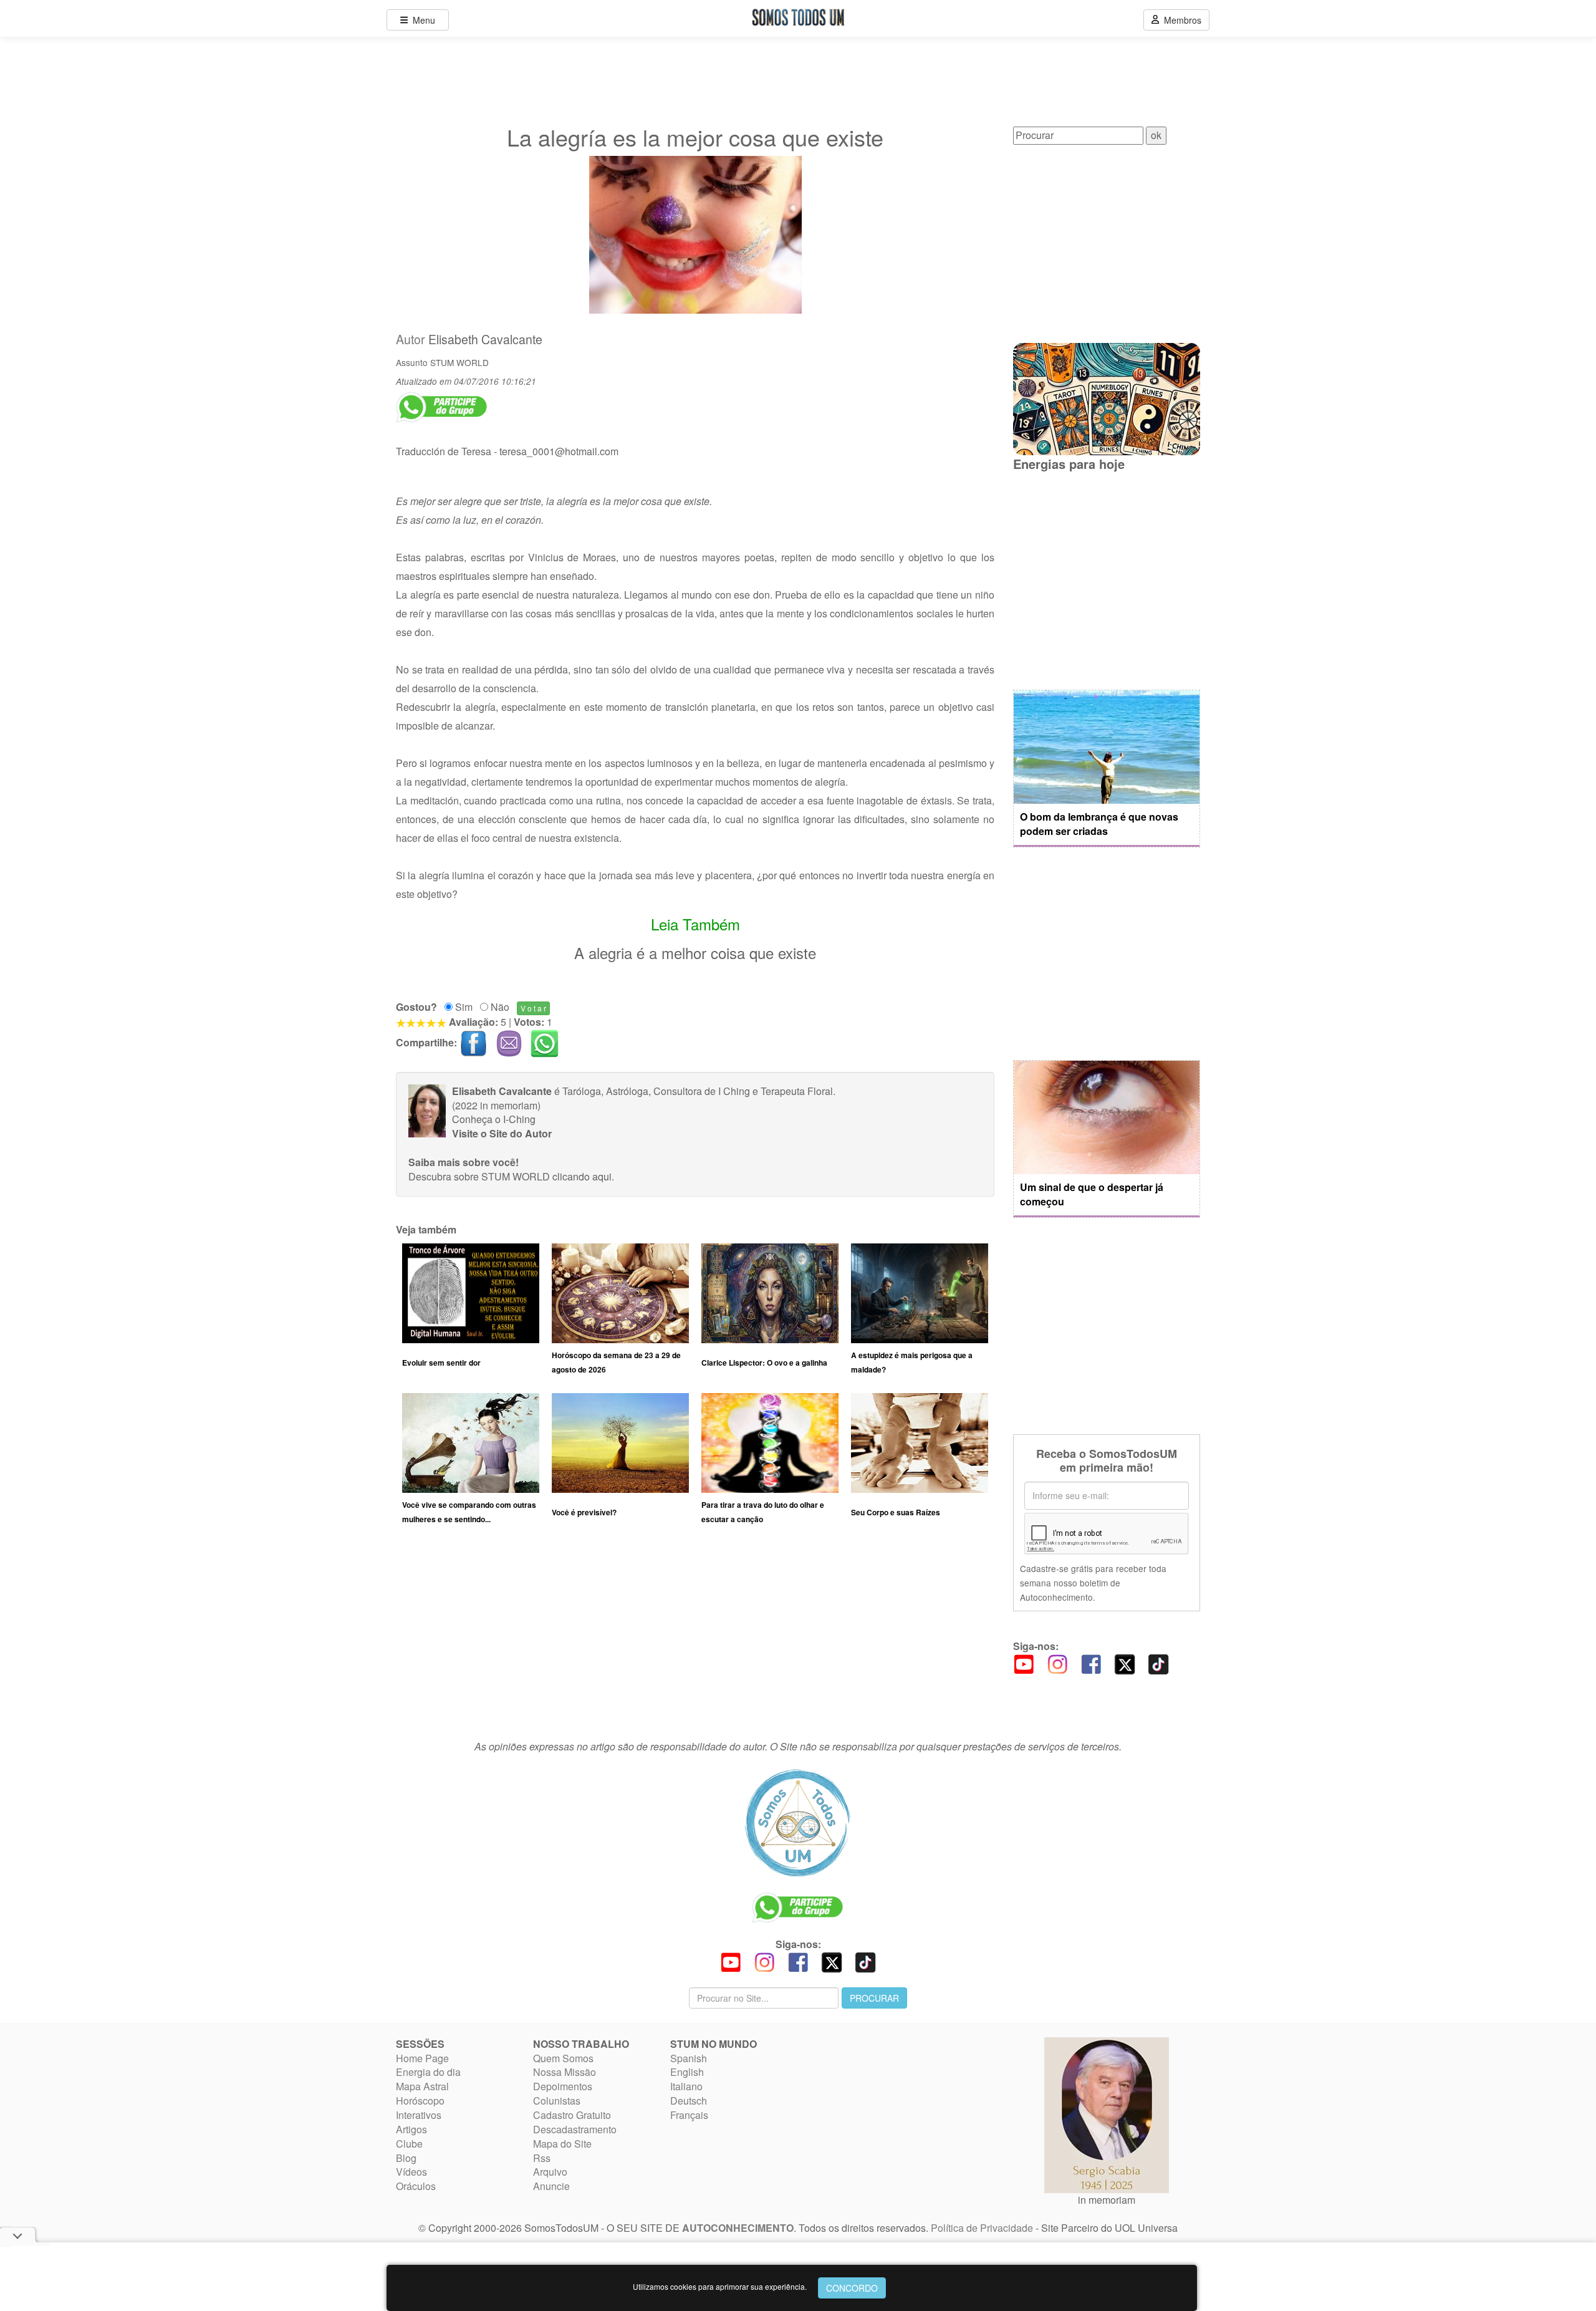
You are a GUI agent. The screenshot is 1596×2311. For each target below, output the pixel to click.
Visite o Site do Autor (502, 1133)
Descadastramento (575, 2129)
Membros (1180, 20)
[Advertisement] (695, 1638)
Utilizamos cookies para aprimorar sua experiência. (720, 2286)
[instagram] (1057, 1663)
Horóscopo (420, 2101)
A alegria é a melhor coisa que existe (695, 953)
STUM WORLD (459, 362)
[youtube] (1024, 1663)
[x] (1125, 1663)
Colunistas (557, 2101)
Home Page (422, 2058)
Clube (409, 2144)
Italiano (686, 2086)
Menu (421, 20)
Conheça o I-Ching (494, 1119)
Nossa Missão (565, 2072)
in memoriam (1107, 2200)
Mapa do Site (562, 2144)
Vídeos (411, 2172)
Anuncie (551, 2186)
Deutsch (689, 2101)
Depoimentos (563, 2086)
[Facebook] (1091, 1663)
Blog (406, 2158)
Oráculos (416, 2186)
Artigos (411, 2129)
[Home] (798, 1823)
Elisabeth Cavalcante (485, 339)
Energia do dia (428, 2072)
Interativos (419, 2115)
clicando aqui (582, 1176)
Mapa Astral (422, 2086)
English (687, 2072)
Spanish (689, 2058)
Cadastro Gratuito (572, 2115)
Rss (542, 2158)
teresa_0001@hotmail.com (559, 451)
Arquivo (550, 2172)
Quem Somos (563, 2058)
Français (689, 2115)
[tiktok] (1158, 1663)
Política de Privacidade (982, 2228)
